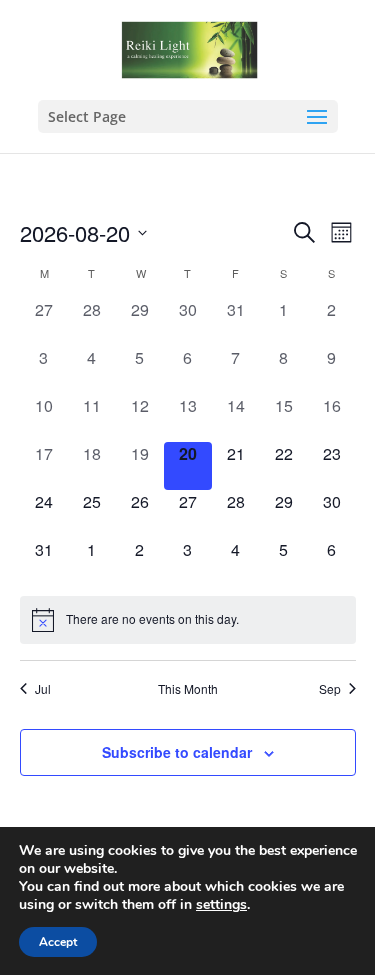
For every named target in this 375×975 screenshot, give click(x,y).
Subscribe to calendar (177, 752)
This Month (188, 689)
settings (221, 905)
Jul (43, 689)
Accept (58, 942)
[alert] (188, 620)
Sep (330, 689)
